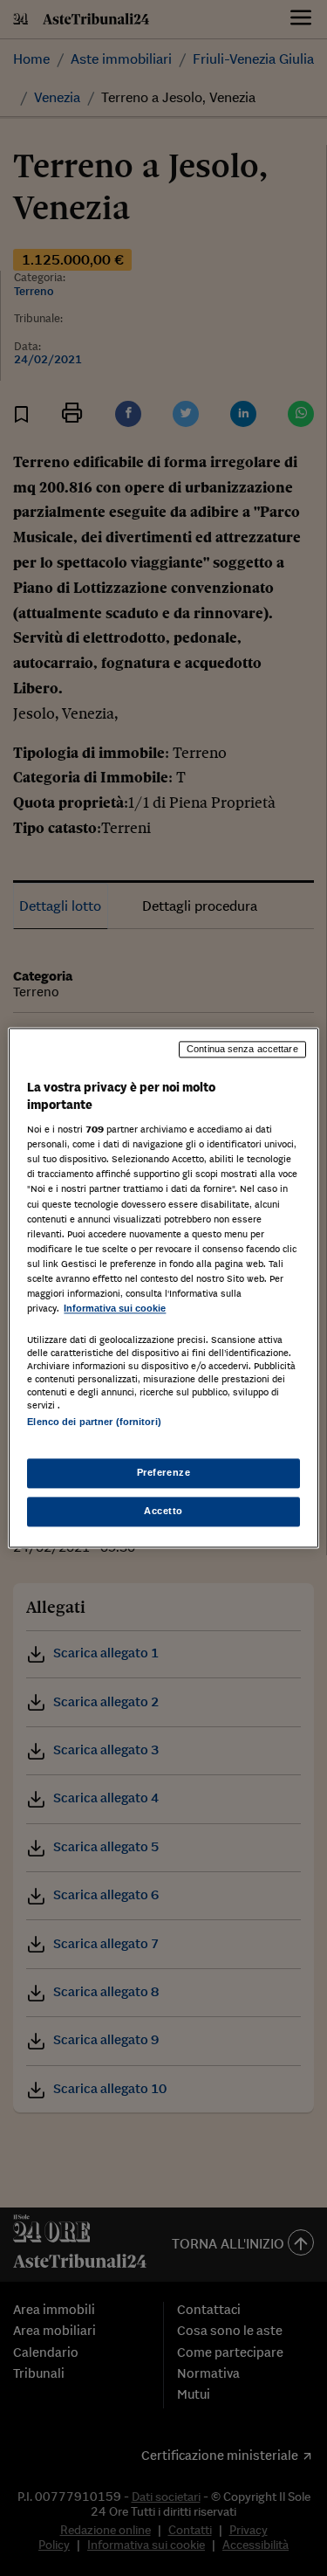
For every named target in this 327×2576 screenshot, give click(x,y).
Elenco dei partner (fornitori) (94, 1422)
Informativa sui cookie (115, 1308)
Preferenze (164, 1473)
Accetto (163, 1512)
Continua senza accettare (242, 1049)
